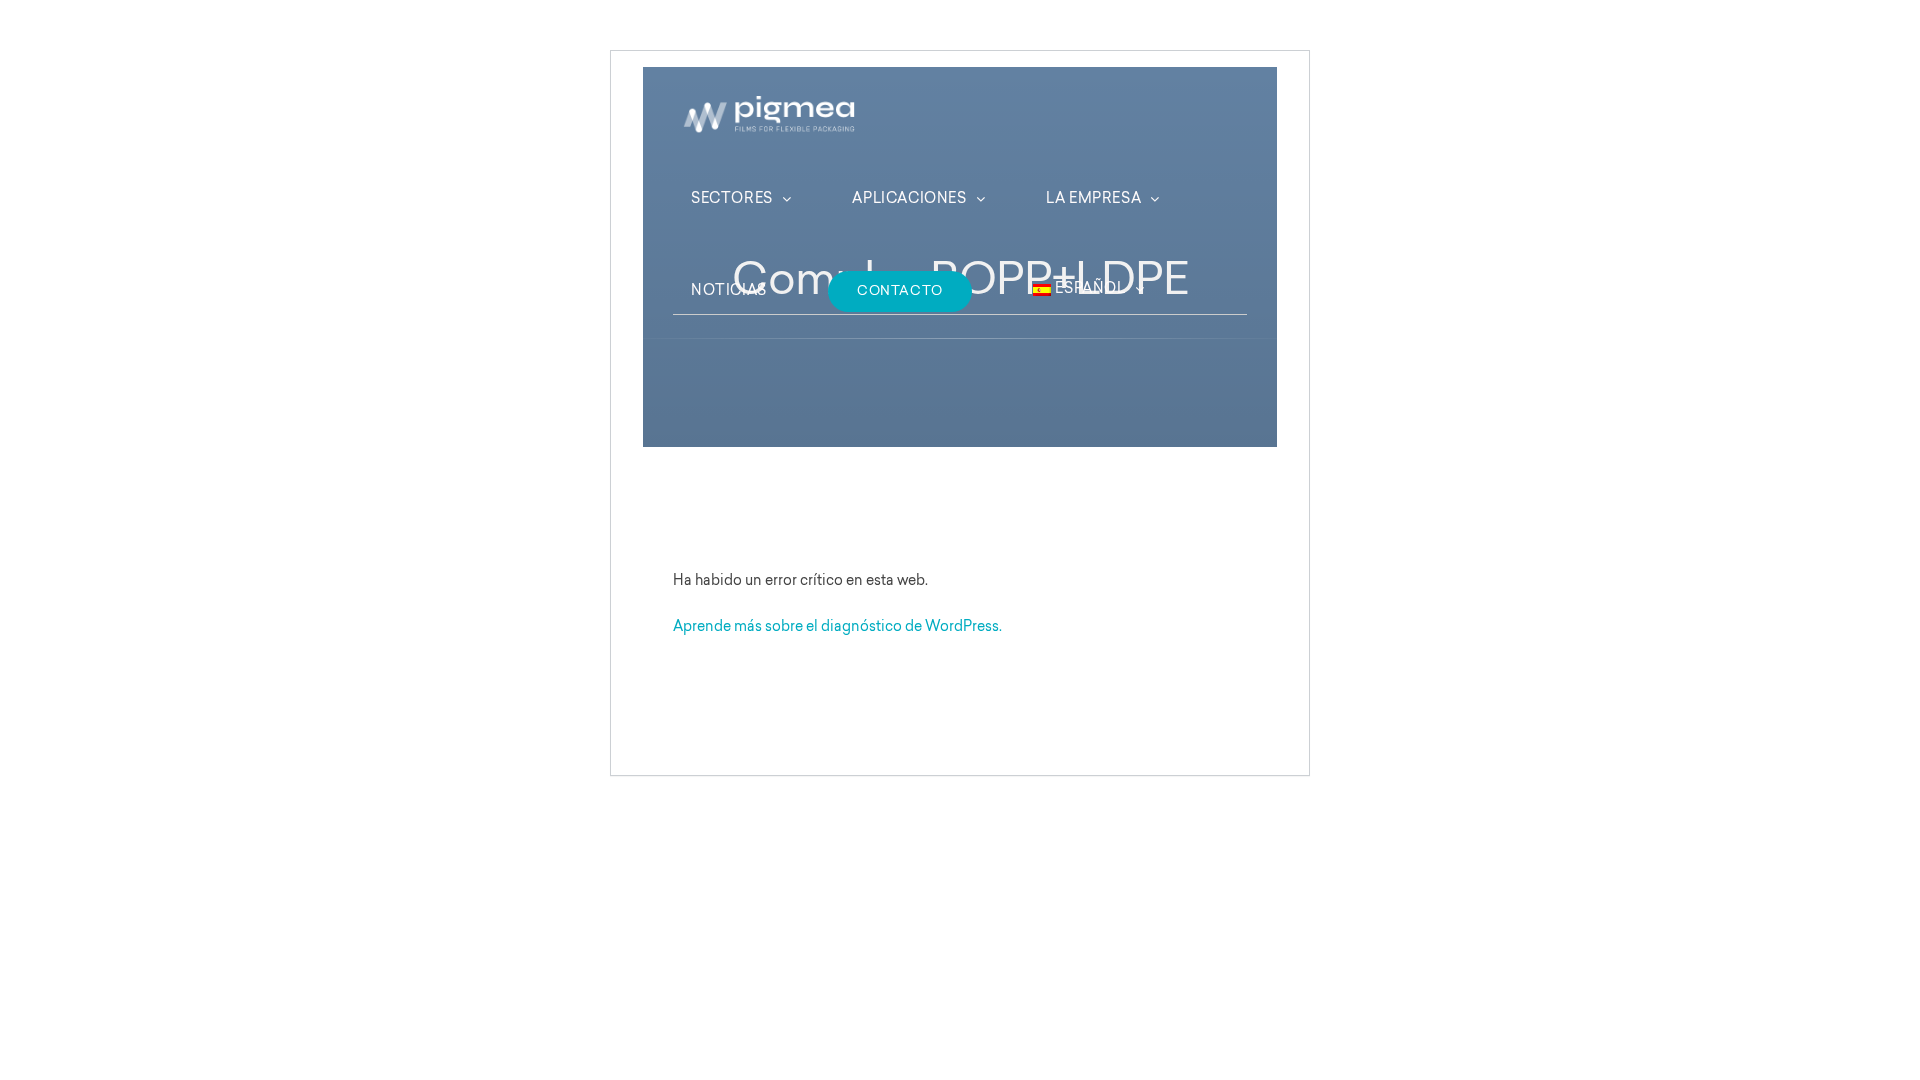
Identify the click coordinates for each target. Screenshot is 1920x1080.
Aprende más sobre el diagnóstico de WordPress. (837, 628)
